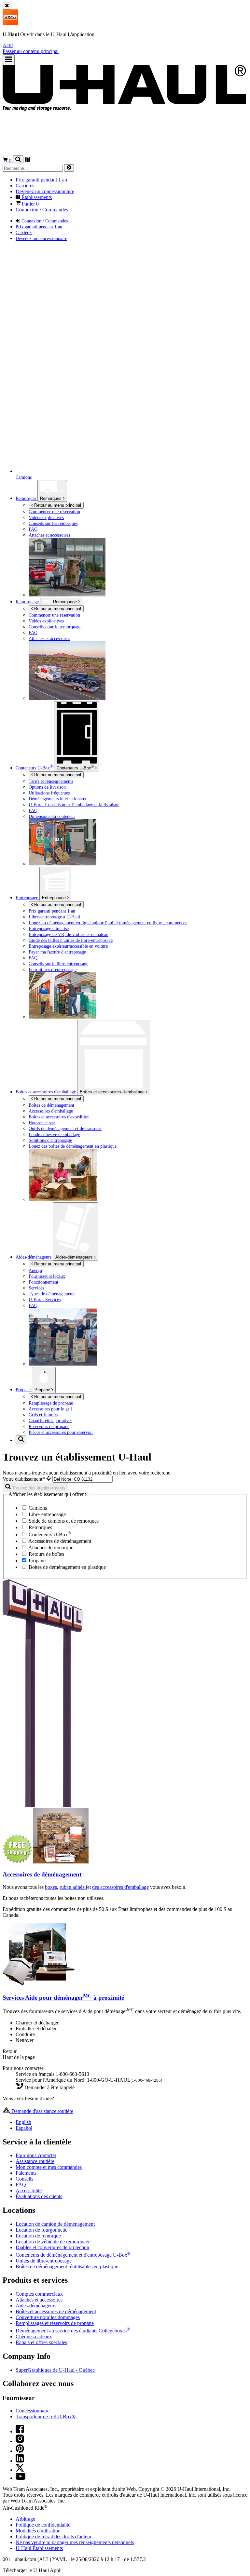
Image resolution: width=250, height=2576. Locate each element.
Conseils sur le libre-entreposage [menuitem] (58, 964)
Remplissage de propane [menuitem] (51, 1403)
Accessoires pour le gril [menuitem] (50, 1409)
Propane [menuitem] (24, 1390)
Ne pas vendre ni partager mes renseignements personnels (75, 2542)
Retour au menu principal (57, 505)
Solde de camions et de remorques (63, 1521)
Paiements (26, 2173)
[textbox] (83, 1479)
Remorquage (28, 602)
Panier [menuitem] (30, 204)
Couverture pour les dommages (48, 2317)
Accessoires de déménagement (59, 1541)
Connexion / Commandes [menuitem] (42, 210)
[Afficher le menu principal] (9, 60)
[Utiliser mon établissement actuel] (49, 1479)
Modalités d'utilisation (38, 2531)
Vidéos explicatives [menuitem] (46, 517)
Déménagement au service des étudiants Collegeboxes (73, 2331)
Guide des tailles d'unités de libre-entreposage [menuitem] (71, 940)
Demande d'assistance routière (42, 2111)
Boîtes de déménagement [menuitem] (51, 1105)
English (23, 2122)
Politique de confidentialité (43, 2525)
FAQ (21, 2185)
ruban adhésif (73, 1887)
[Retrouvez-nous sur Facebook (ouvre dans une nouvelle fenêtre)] (20, 2431)
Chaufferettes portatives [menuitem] (50, 1421)
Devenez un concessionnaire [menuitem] (45, 191)
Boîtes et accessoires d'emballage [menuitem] (46, 1092)
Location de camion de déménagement (55, 2224)
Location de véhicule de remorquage (53, 2242)
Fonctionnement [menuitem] (43, 1282)
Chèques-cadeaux (34, 2336)
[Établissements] (27, 160)
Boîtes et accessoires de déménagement (56, 2311)
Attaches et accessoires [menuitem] (49, 535)
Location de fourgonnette (42, 2230)
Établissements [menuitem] (36, 197)
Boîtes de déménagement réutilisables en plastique (67, 2267)
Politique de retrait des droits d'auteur (54, 2536)
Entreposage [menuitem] (28, 898)
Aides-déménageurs (75, 1257)
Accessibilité (29, 2190)
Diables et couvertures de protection (52, 2247)
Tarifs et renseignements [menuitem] (51, 781)
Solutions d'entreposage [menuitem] (50, 1140)
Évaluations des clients (39, 2196)
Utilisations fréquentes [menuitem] (49, 793)
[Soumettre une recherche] (69, 168)
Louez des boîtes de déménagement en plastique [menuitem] (73, 1146)
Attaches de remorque (50, 1548)
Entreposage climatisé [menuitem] (49, 928)
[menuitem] (138, 615)
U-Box (75, 767)
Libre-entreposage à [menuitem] (54, 917)
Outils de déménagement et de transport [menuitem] (65, 1128)
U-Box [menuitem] (34, 768)
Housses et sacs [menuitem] (42, 1123)
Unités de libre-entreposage (44, 2261)
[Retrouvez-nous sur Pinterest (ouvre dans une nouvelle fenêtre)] (20, 2451)
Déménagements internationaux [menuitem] (57, 799)
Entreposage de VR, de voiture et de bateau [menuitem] (69, 934)
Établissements (39, 2548)
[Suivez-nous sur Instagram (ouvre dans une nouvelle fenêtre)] (20, 2441)
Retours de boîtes (46, 1554)
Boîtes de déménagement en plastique (67, 1567)
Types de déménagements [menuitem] (52, 1294)
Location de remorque (38, 2236)
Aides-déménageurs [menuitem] (34, 1257)
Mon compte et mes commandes (49, 2167)
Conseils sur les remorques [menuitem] (53, 523)
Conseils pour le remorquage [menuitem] (55, 627)
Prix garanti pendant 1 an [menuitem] (41, 180)
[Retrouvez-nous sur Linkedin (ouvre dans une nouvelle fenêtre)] (20, 2461)
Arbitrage (25, 2519)
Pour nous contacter (36, 2155)
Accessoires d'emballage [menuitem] (51, 1111)
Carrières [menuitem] (25, 186)
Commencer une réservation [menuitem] (54, 512)
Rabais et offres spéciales (41, 2342)
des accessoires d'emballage (120, 1887)
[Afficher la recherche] (18, 160)
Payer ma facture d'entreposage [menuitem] (57, 952)
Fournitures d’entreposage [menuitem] (53, 969)
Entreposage (55, 898)
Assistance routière (35, 2161)
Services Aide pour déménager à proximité (63, 1998)
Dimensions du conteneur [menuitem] (52, 816)
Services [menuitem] (36, 1288)
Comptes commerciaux (39, 2294)
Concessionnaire (33, 2411)
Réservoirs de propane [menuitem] (49, 1426)
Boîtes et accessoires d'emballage (113, 1092)
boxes (51, 1887)
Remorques (51, 498)
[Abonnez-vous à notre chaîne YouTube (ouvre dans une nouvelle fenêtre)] (21, 2478)
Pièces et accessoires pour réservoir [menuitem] (61, 1432)
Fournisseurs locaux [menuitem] (47, 1276)
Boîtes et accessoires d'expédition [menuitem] (59, 1117)
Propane (43, 1390)
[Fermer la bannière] (7, 6)
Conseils (24, 2179)
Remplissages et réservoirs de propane (55, 2323)
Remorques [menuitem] (27, 498)
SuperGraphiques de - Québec (55, 2370)
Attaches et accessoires (39, 2300)
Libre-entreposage (47, 1514)
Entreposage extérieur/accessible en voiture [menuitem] (68, 946)
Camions (37, 1508)
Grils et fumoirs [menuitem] (43, 1415)
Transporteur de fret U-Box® (46, 2416)
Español (24, 2128)
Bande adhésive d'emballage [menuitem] (54, 1134)
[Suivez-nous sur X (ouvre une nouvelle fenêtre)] (20, 2470)
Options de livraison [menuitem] (47, 787)
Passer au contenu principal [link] (31, 51)
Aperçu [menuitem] (35, 1270)
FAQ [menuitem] (33, 529)
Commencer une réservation (54, 615)
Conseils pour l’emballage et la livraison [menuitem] (74, 805)
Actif (8, 45)
